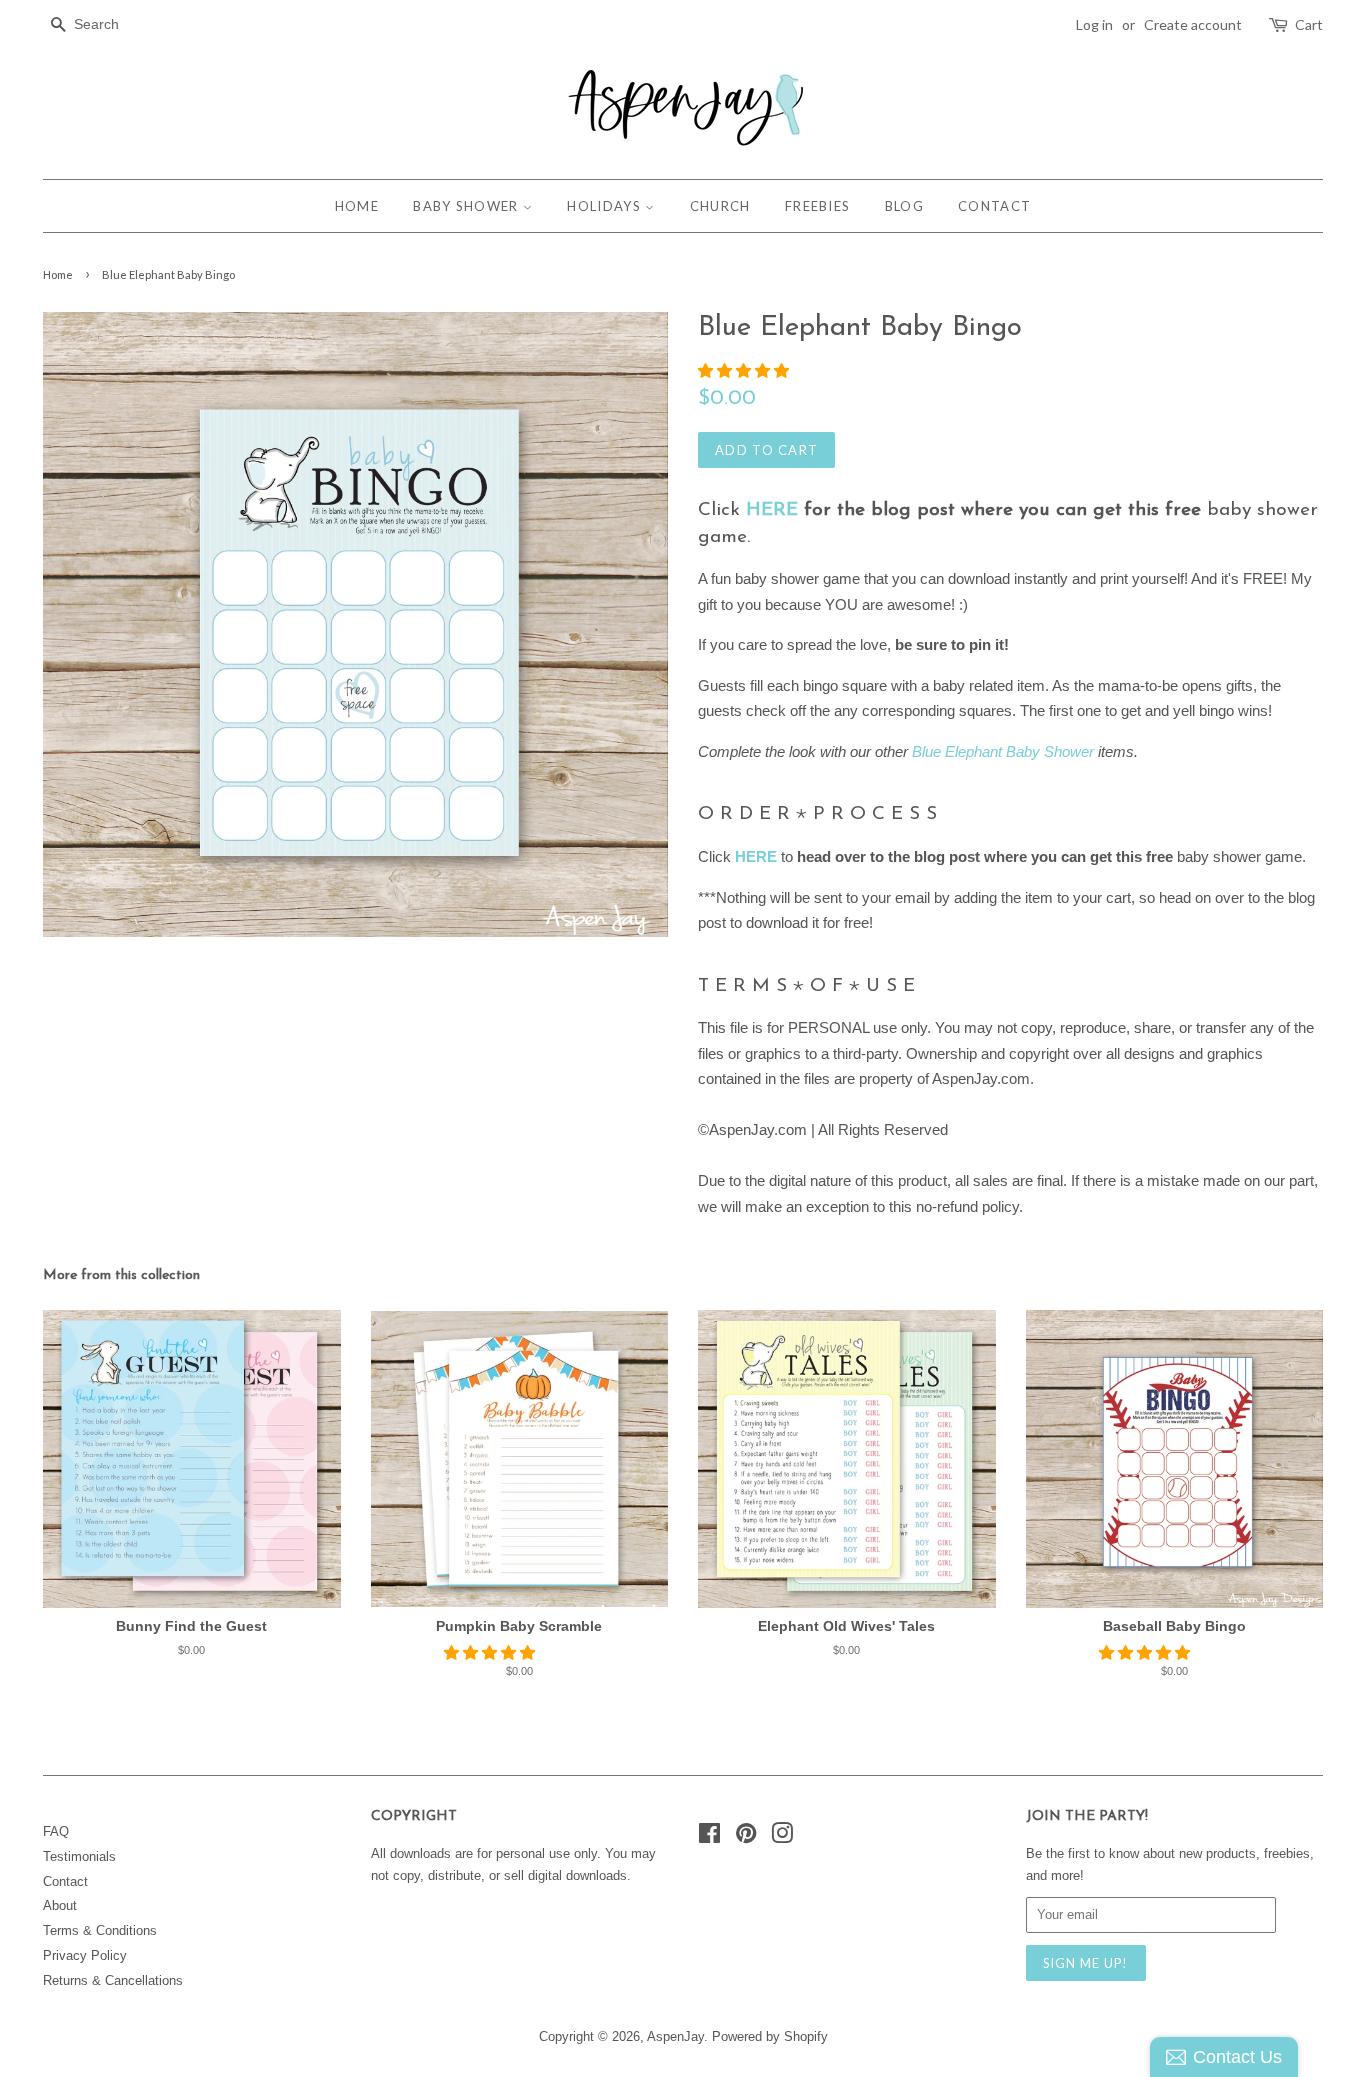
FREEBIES (817, 206)
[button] (745, 370)
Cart (1309, 24)
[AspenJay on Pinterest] (746, 1837)
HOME (357, 206)
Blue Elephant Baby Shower (1003, 751)
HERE (772, 510)
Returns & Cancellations (113, 1980)
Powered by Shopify (770, 2036)
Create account (1193, 24)
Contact (65, 1881)
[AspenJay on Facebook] (709, 1837)
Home (58, 274)
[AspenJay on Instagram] (782, 1837)
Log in (1094, 24)
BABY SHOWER (468, 206)
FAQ (56, 1831)
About (60, 1905)
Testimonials (79, 1856)
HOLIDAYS (606, 206)
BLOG (904, 206)
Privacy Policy (85, 1955)
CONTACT (994, 206)
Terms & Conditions (100, 1930)
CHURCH (720, 206)
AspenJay (675, 2036)
